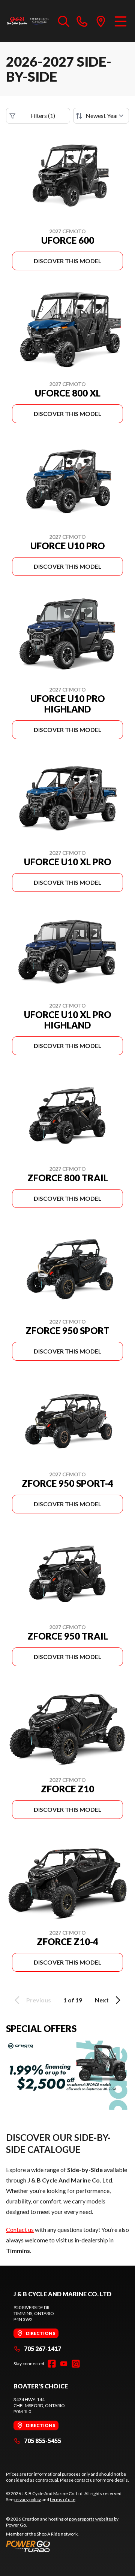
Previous (39, 2000)
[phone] (82, 21)
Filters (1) (43, 116)
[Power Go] (67, 2546)
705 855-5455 (43, 2441)
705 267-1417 (43, 2349)
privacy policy (28, 2499)
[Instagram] (76, 2364)
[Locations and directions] (101, 21)
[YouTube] (64, 2364)
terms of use (63, 2499)
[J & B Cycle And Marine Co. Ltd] (28, 21)
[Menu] (121, 21)
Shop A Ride (48, 2534)
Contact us (20, 2229)
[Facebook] (52, 2364)
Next (102, 2000)
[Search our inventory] (64, 21)
